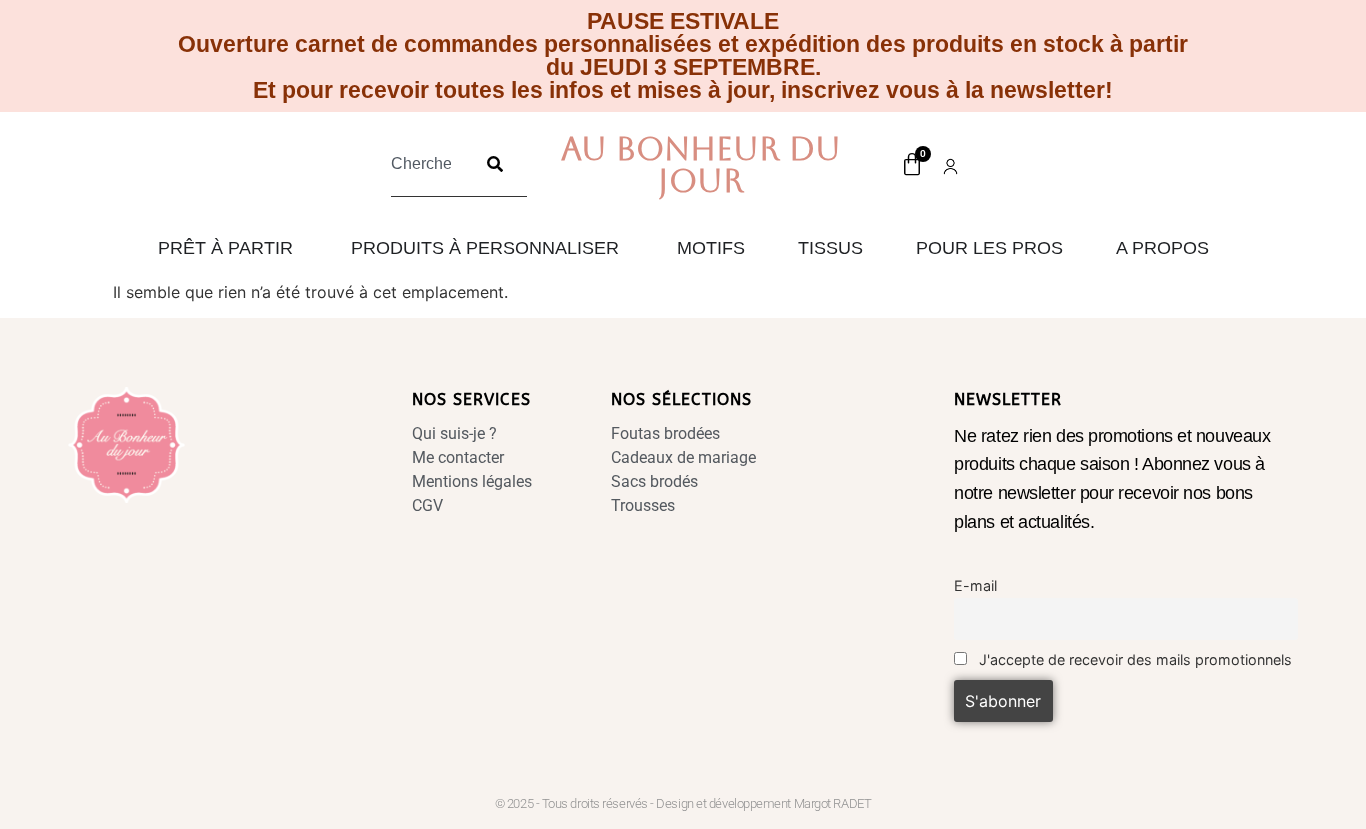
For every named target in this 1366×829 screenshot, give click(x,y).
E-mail (975, 585)
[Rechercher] (495, 164)
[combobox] (427, 164)
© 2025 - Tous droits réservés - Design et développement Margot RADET (683, 803)
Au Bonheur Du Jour (701, 164)
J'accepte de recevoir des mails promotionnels (1133, 659)
